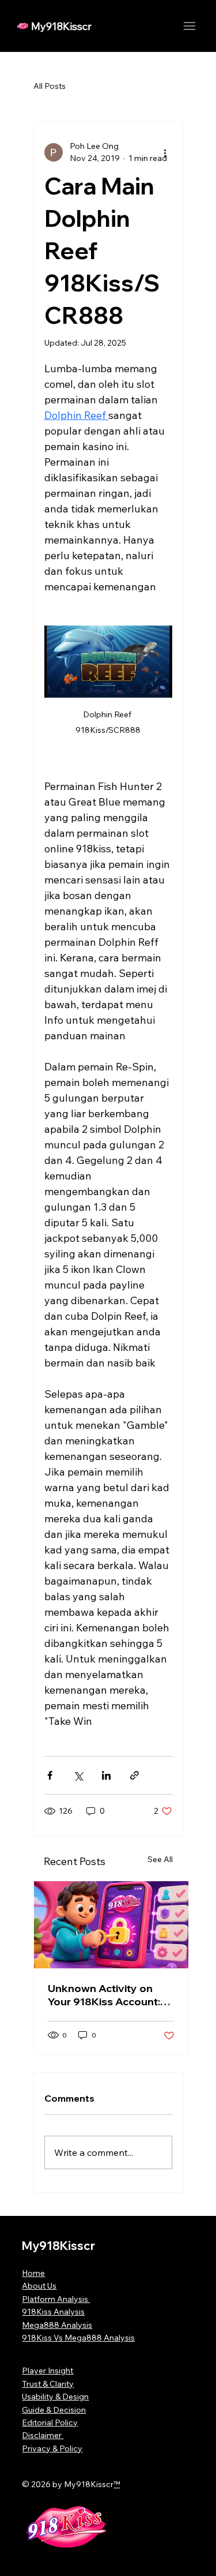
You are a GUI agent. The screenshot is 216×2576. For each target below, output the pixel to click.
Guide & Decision (54, 2410)
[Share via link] (134, 1775)
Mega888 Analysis (57, 2325)
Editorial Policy (50, 2423)
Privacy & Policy (52, 2448)
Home (33, 2273)
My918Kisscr (61, 26)
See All (160, 1859)
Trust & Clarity (48, 2384)
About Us (39, 2286)
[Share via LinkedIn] (106, 1775)
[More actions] (165, 152)
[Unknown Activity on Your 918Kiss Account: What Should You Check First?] (111, 1925)
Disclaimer (43, 2435)
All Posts (50, 86)
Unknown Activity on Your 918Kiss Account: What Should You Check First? (109, 1995)
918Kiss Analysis (53, 2312)
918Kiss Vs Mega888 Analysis (78, 2338)
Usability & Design (55, 2397)
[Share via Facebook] (50, 1775)
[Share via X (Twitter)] (78, 1775)
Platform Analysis (56, 2299)
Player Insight (48, 2371)
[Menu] (189, 26)
